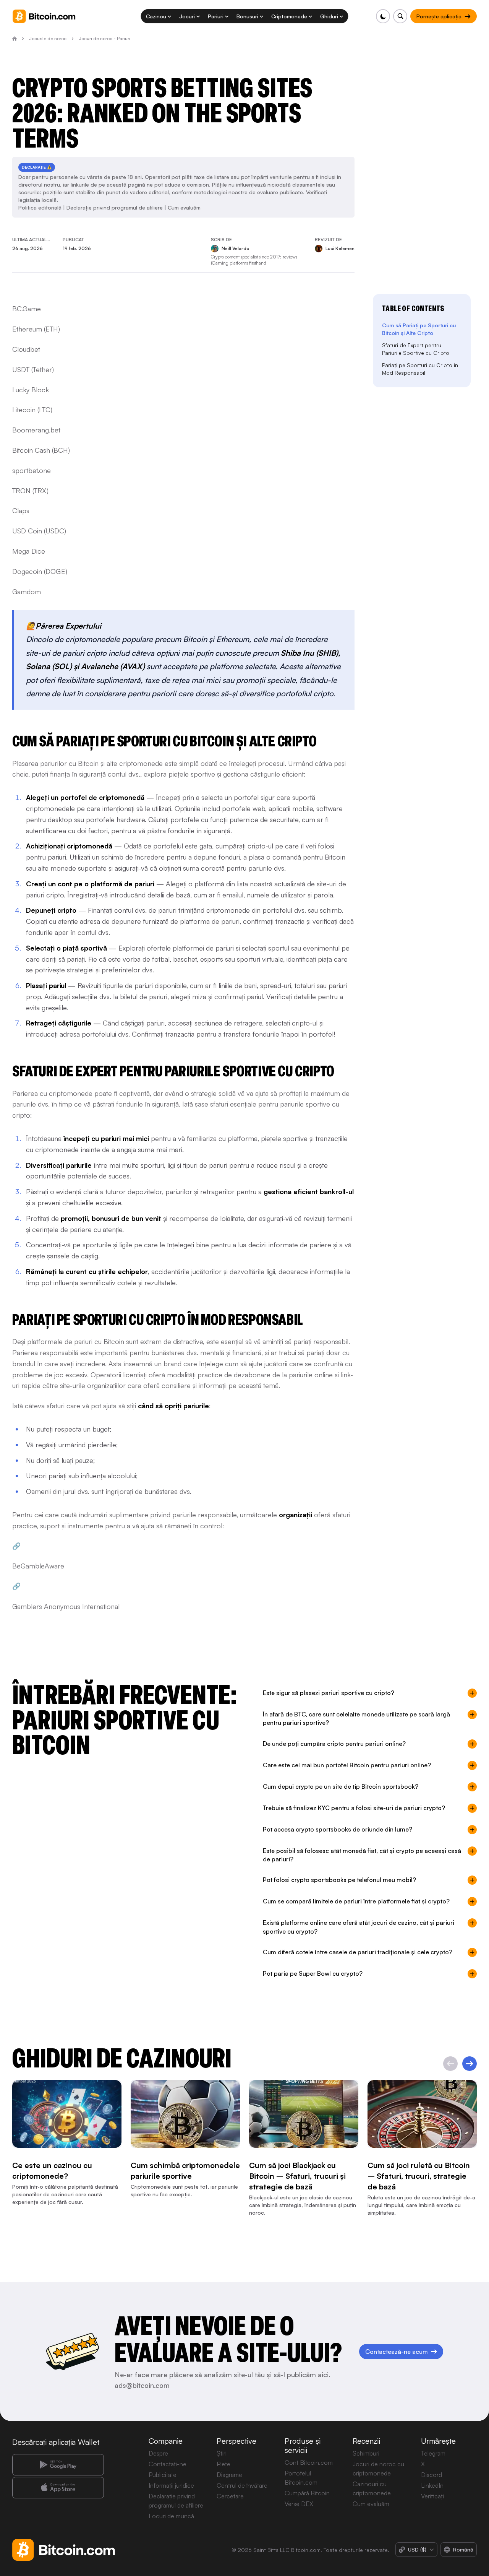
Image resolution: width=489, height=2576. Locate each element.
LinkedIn (432, 2485)
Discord (432, 2475)
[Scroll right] (470, 2064)
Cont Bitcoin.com (309, 2462)
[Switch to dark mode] (383, 16)
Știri (222, 2453)
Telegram (433, 2453)
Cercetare (230, 2496)
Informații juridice (171, 2485)
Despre (158, 2453)
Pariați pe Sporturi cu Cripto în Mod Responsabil (420, 369)
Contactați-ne (168, 2464)
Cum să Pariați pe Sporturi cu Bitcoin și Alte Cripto (419, 329)
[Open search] (400, 16)
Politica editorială (40, 207)
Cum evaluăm (184, 207)
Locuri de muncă (171, 2516)
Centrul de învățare (242, 2485)
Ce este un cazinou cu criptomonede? (52, 2171)
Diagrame (229, 2475)
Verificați (432, 2496)
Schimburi (366, 2453)
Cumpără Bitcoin (307, 2493)
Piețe (223, 2464)
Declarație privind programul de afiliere (115, 207)
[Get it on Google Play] (58, 2465)
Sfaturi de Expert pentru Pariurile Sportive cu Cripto (416, 349)
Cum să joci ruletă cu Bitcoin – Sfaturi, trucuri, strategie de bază (419, 2176)
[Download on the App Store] (58, 2488)
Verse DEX (299, 2504)
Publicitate (163, 2475)
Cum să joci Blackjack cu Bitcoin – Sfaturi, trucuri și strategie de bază (297, 2176)
